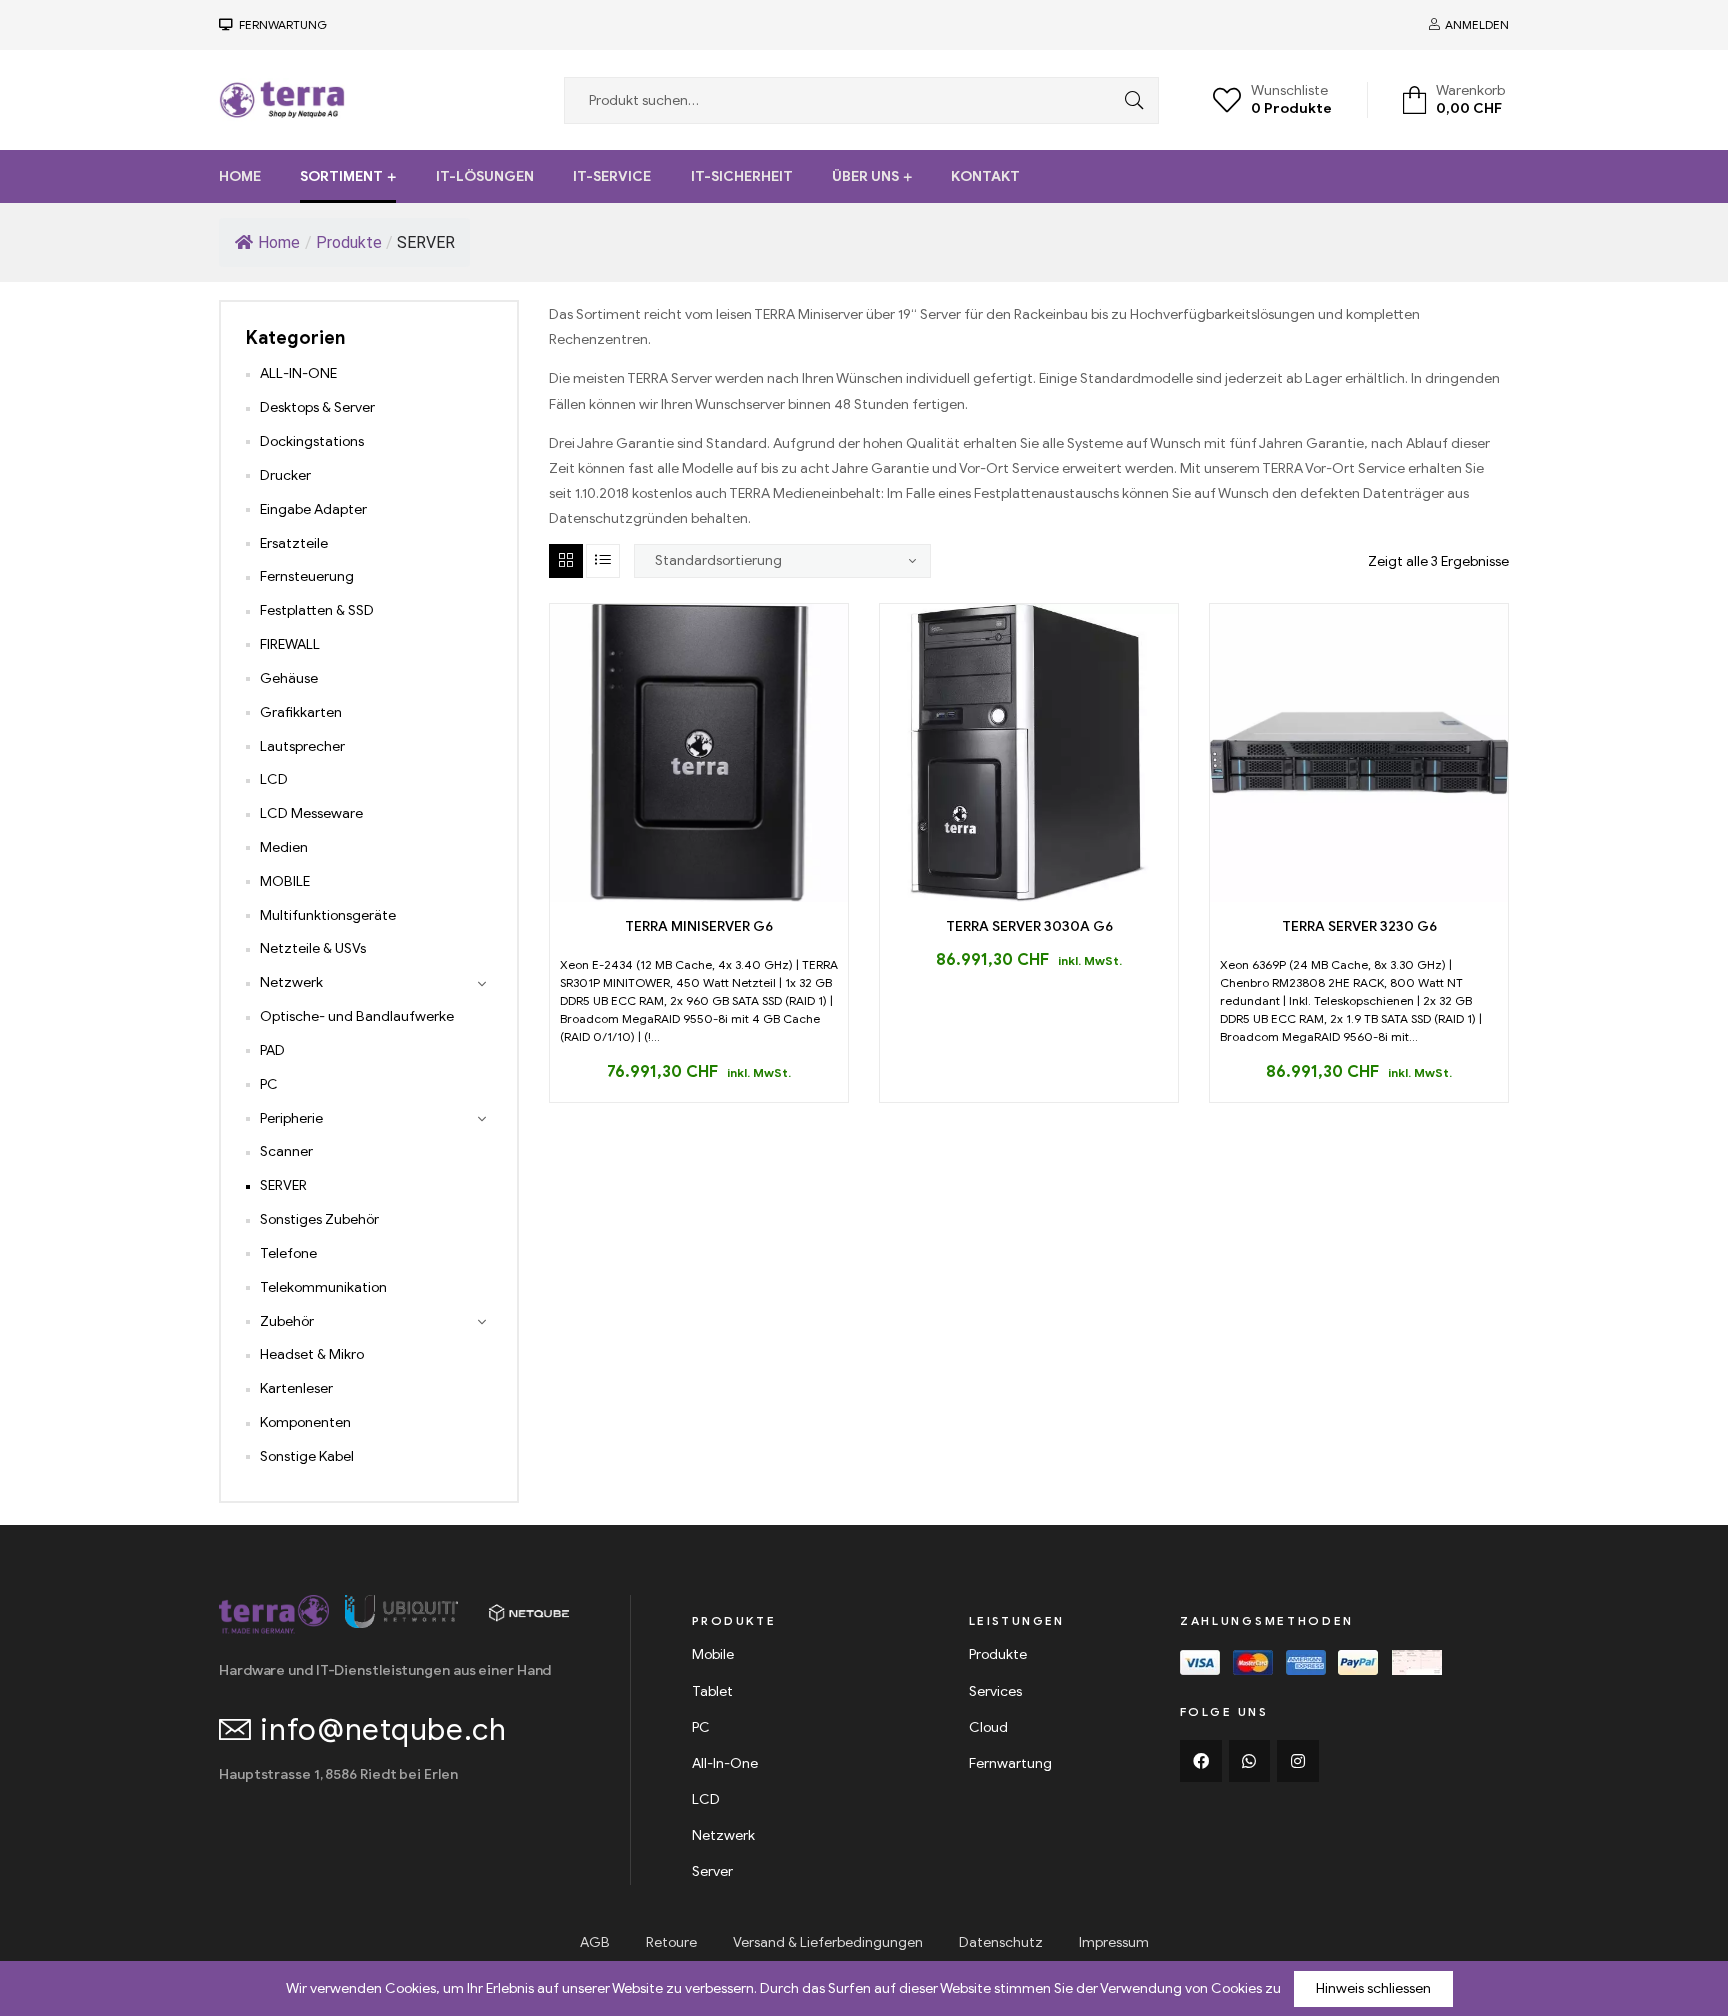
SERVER (283, 1185)
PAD (272, 1050)
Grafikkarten (301, 712)
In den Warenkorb (676, 894)
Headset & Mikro (312, 1354)
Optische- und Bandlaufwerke (357, 1016)
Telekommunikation (323, 1287)
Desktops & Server (317, 407)
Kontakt (985, 176)
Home (240, 176)
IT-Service (612, 176)
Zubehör (287, 1321)
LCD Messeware (311, 813)
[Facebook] (1201, 1761)
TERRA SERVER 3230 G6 (1359, 926)
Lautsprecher (302, 746)
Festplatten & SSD (317, 610)
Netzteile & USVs (313, 948)
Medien (284, 847)
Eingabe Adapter (313, 509)
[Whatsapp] (1250, 1761)
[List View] (603, 561)
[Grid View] (566, 561)
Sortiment (341, 176)
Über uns (865, 176)
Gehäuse (289, 678)
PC (269, 1084)
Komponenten (305, 1422)
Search (1129, 100)
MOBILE (285, 881)
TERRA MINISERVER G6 (699, 926)
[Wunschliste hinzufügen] (721, 894)
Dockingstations (312, 441)
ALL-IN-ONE (298, 373)
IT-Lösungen (485, 176)
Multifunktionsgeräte (328, 915)
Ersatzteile (294, 543)
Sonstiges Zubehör (319, 1219)
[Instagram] (1298, 1761)
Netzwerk (291, 982)
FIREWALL (290, 644)
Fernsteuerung (307, 576)
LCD (274, 779)
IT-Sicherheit (742, 176)
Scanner (286, 1151)
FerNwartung (280, 24)
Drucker (285, 475)
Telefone (288, 1253)
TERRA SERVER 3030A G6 (1029, 926)
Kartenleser (296, 1388)
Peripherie (291, 1118)
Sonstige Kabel (307, 1456)
